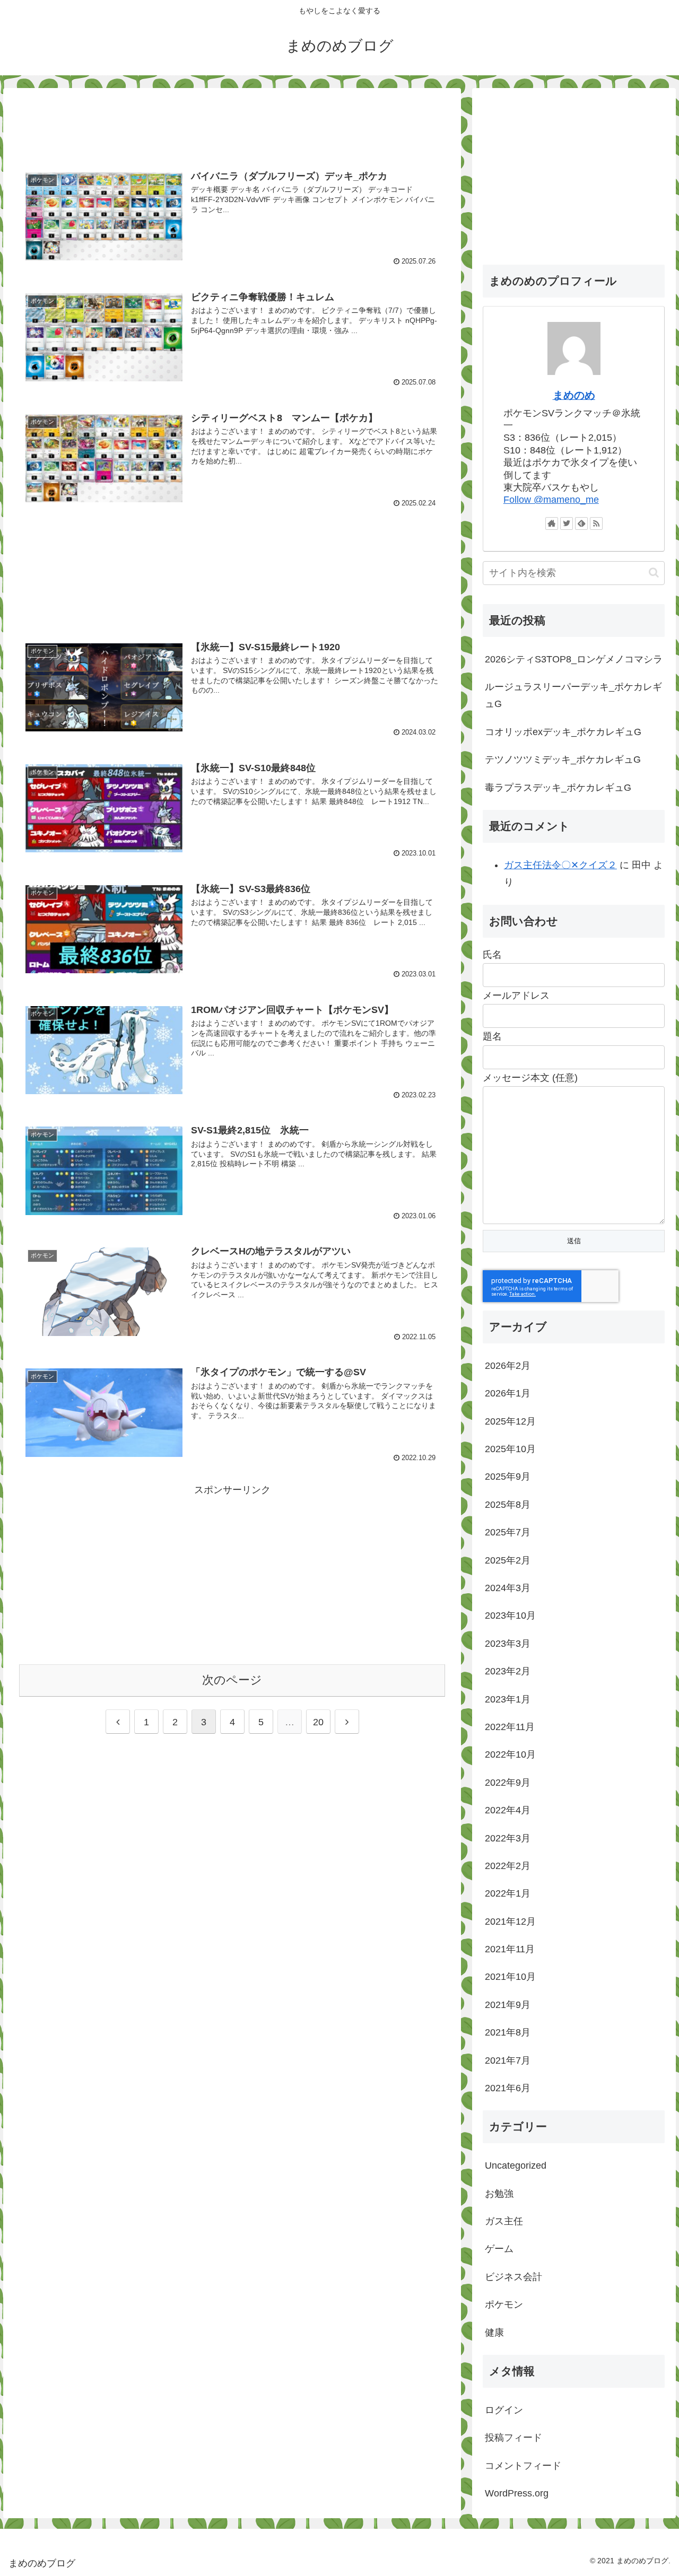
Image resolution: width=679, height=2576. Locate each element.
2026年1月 (508, 1393)
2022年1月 (508, 1893)
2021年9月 (508, 2005)
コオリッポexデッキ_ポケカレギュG (563, 732)
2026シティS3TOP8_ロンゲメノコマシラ (574, 659)
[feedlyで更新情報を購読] (581, 523)
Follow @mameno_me (551, 500)
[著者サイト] (552, 523)
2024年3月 (508, 1588)
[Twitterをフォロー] (567, 523)
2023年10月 (510, 1616)
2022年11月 (510, 1727)
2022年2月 (508, 1866)
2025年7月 (508, 1532)
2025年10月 (510, 1449)
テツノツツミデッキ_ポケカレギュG (563, 759)
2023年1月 (508, 1699)
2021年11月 (510, 1949)
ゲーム (499, 2249)
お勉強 (499, 2194)
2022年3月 (508, 1838)
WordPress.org (517, 2493)
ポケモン (504, 2304)
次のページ (232, 1680)
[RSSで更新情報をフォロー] (596, 523)
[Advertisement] (232, 123)
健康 (494, 2333)
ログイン (504, 2410)
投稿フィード (513, 2438)
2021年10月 (510, 1977)
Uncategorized (516, 2165)
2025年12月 (510, 1421)
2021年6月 (508, 2088)
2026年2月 (508, 1366)
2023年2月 (508, 1671)
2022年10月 (510, 1754)
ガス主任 (504, 2221)
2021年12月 (510, 1922)
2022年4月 (508, 1810)
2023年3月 (508, 1644)
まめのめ (574, 395)
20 (318, 1722)
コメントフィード (523, 2466)
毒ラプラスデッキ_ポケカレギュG (558, 788)
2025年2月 (508, 1560)
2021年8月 (508, 2032)
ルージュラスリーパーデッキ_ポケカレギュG (573, 695)
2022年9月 (508, 1783)
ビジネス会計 (513, 2277)
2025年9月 (508, 1477)
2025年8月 (508, 1505)
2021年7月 (508, 2060)
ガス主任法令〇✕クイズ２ (560, 865)
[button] (654, 573)
